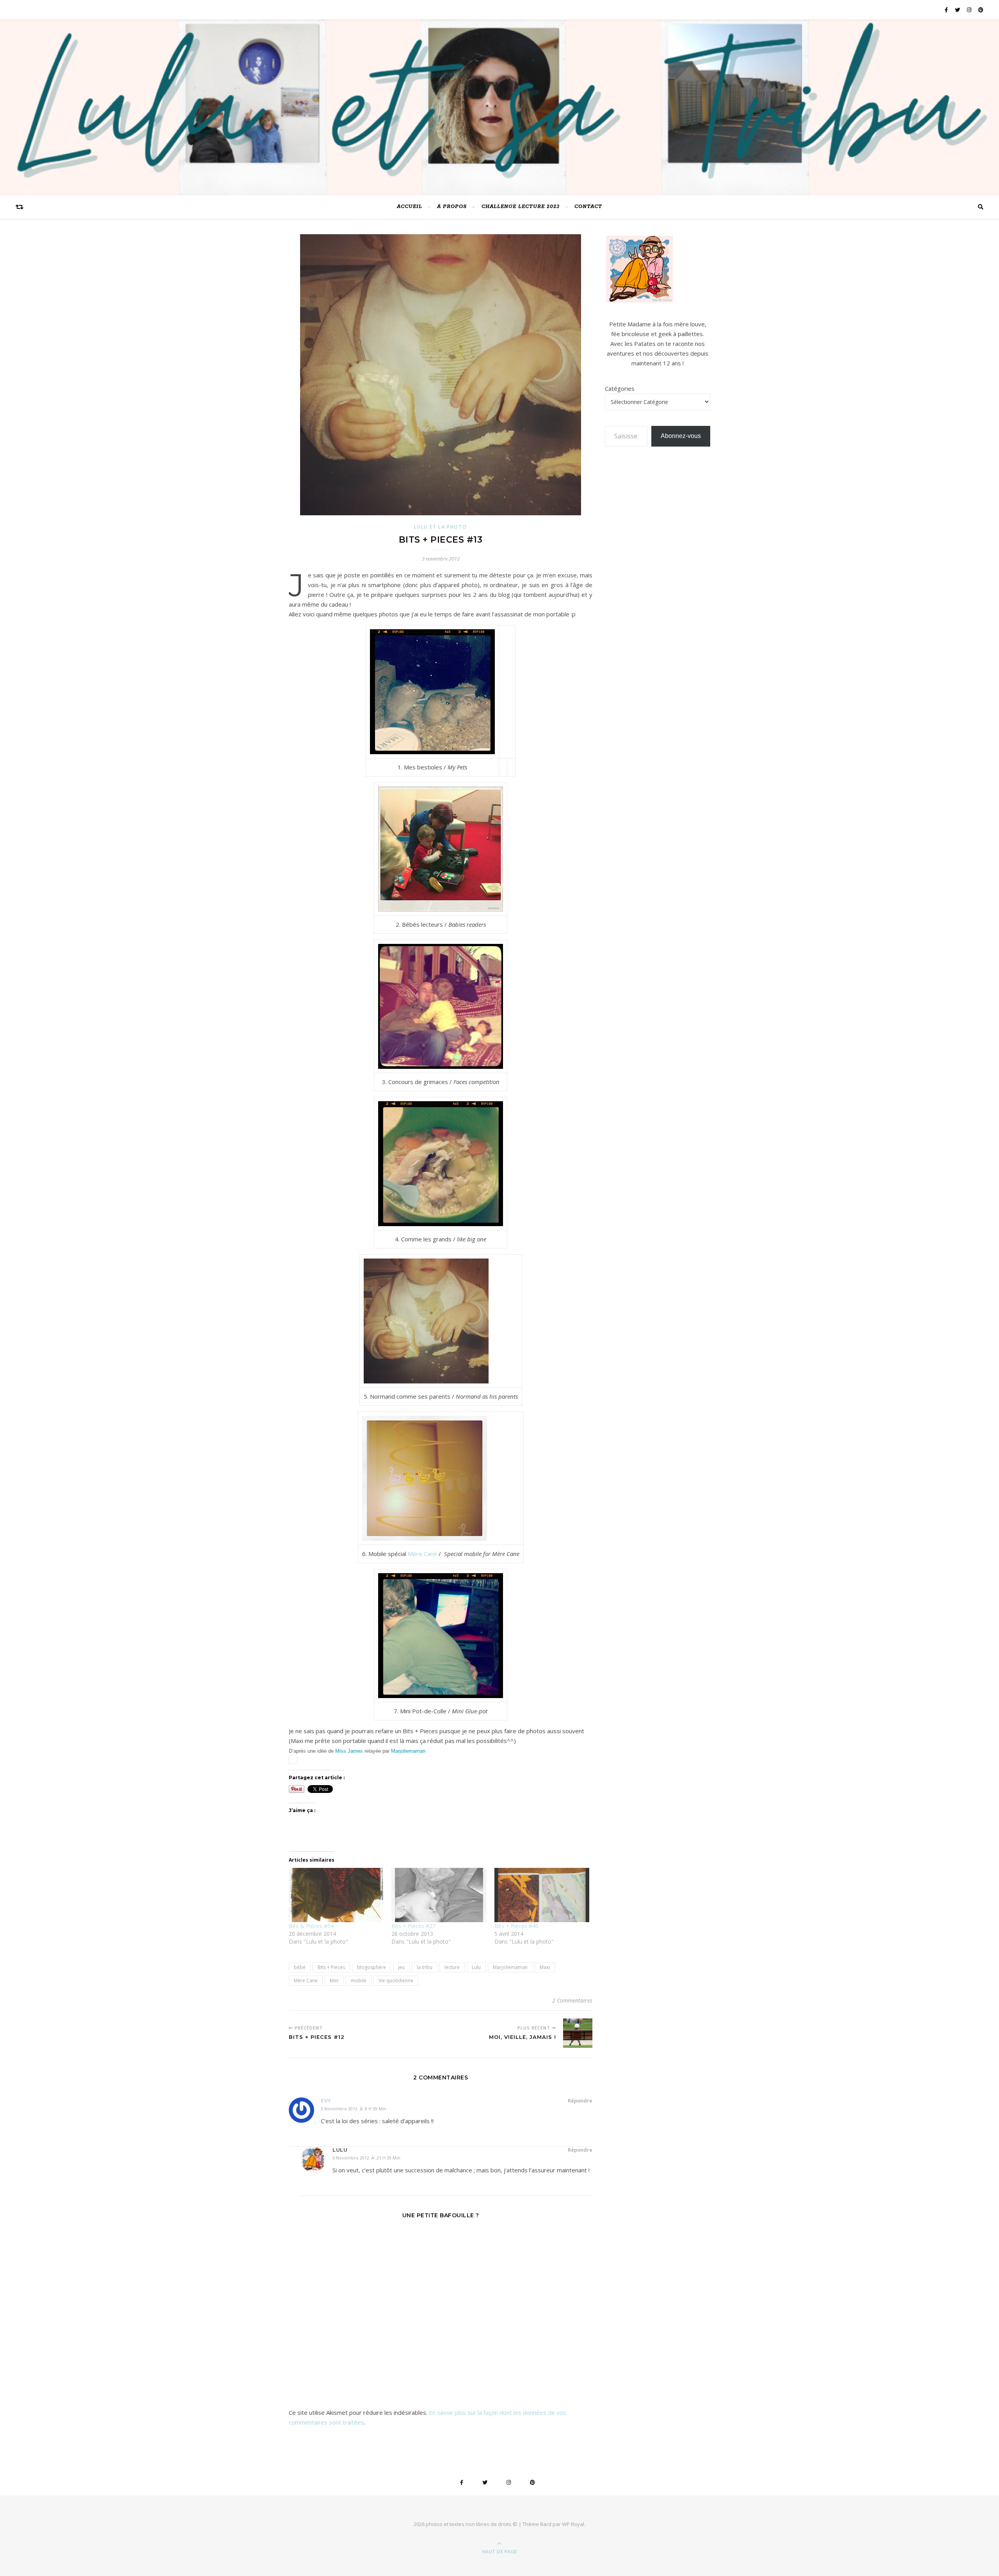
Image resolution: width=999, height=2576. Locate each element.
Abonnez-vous (681, 436)
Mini (334, 1981)
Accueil (410, 207)
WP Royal (573, 2524)
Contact (588, 207)
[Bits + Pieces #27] (439, 1895)
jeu (401, 1967)
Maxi (545, 1967)
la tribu (425, 1967)
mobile (359, 1981)
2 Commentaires (572, 2000)
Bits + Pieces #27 (413, 1926)
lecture (452, 1967)
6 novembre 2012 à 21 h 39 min (366, 2158)
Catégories (620, 388)
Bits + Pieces (331, 1967)
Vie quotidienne (396, 1981)
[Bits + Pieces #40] (542, 1895)
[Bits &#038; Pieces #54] (336, 1895)
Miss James (349, 1751)
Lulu (476, 1967)
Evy (326, 2101)
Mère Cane (422, 1554)
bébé (300, 1967)
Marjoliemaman (408, 1751)
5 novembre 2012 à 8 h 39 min (354, 2109)
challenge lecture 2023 (521, 207)
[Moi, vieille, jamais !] (578, 2033)
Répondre (580, 2101)
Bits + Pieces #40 (516, 1926)
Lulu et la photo (440, 527)
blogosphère (372, 1967)
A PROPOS (452, 207)
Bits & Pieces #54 (311, 1926)
